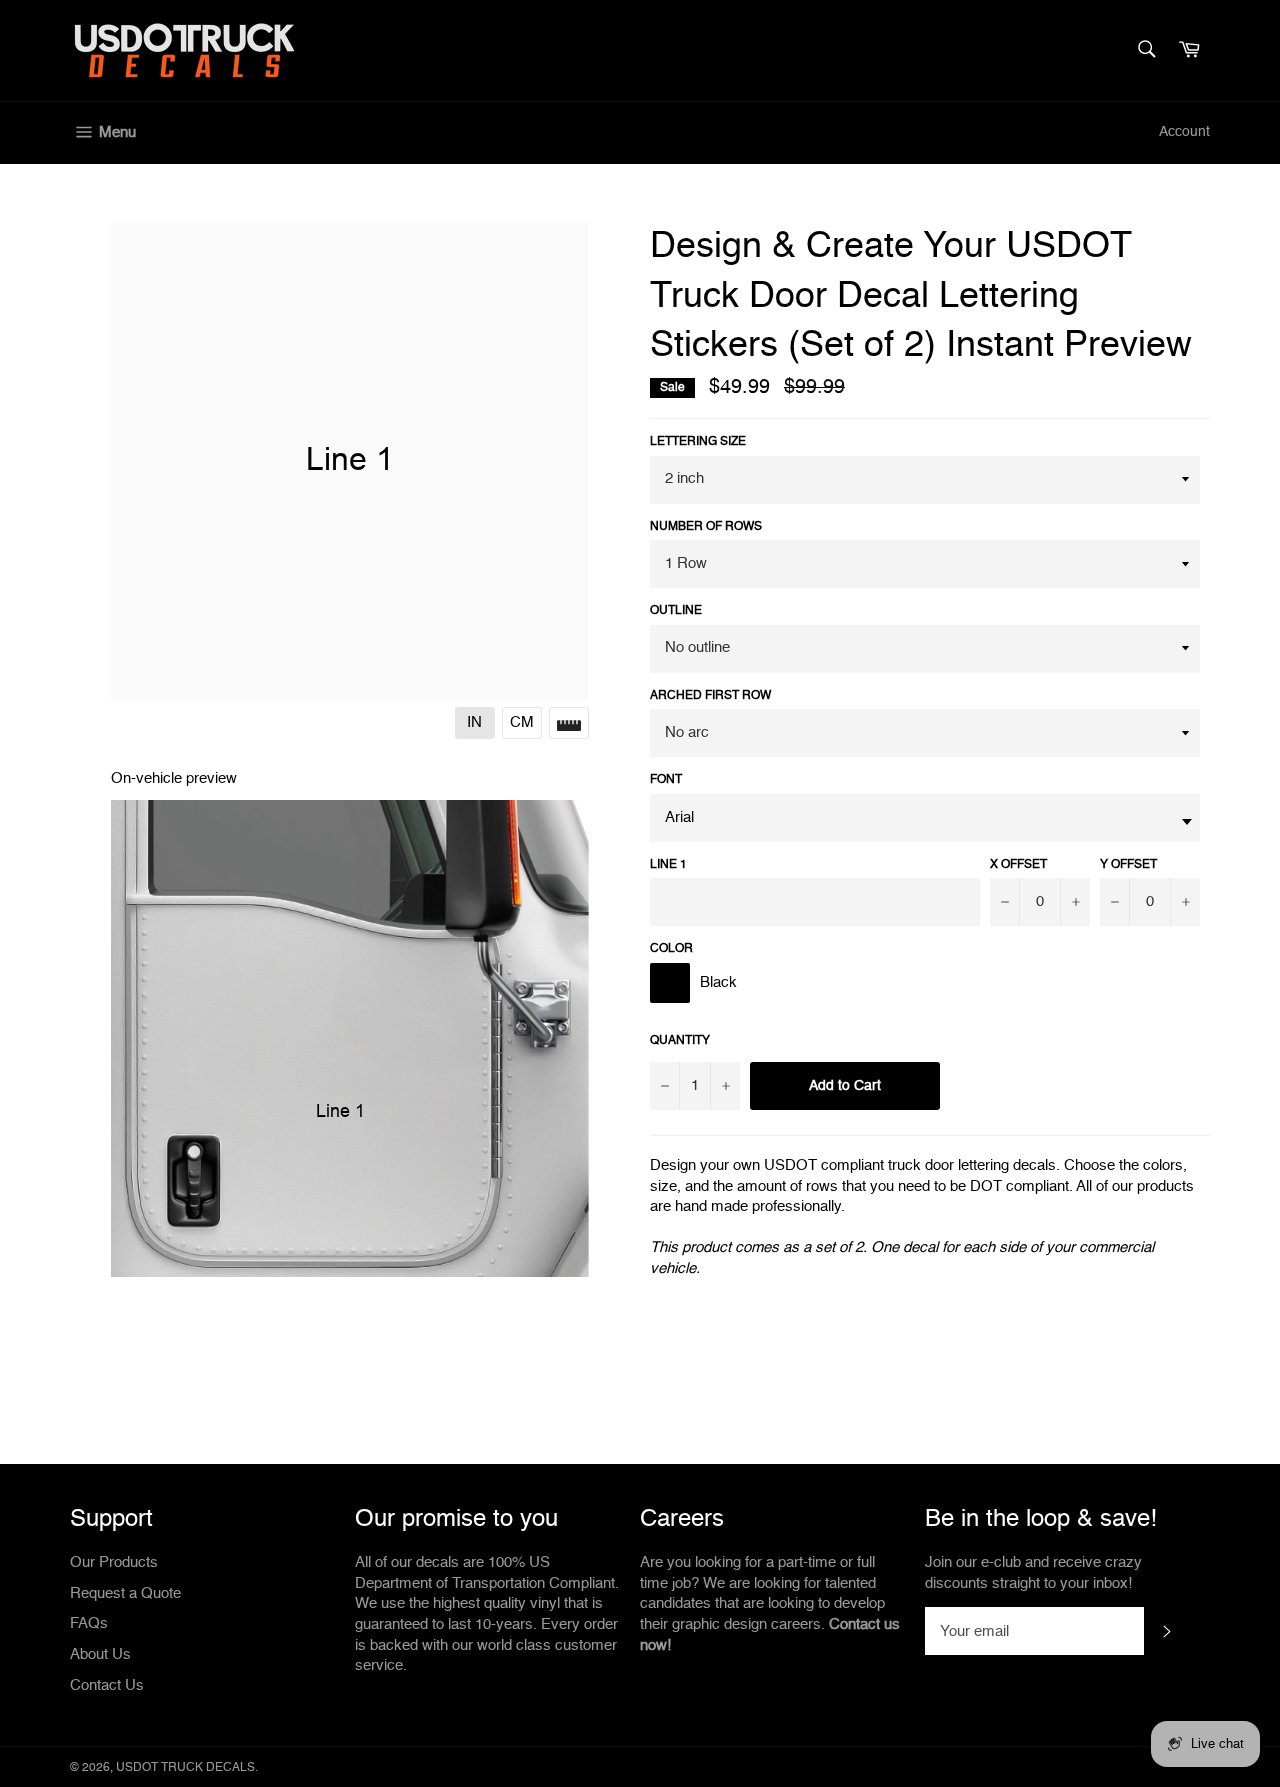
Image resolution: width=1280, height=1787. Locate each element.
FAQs (89, 1623)
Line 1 (668, 865)
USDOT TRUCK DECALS (185, 1768)
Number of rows (706, 527)
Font (666, 780)
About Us (100, 1654)
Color (671, 949)
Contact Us (107, 1685)
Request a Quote (125, 1593)
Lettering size (698, 442)
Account (1184, 132)
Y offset (1128, 865)
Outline (676, 611)
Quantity (680, 1041)
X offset (1018, 865)
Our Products (114, 1562)
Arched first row (710, 696)
